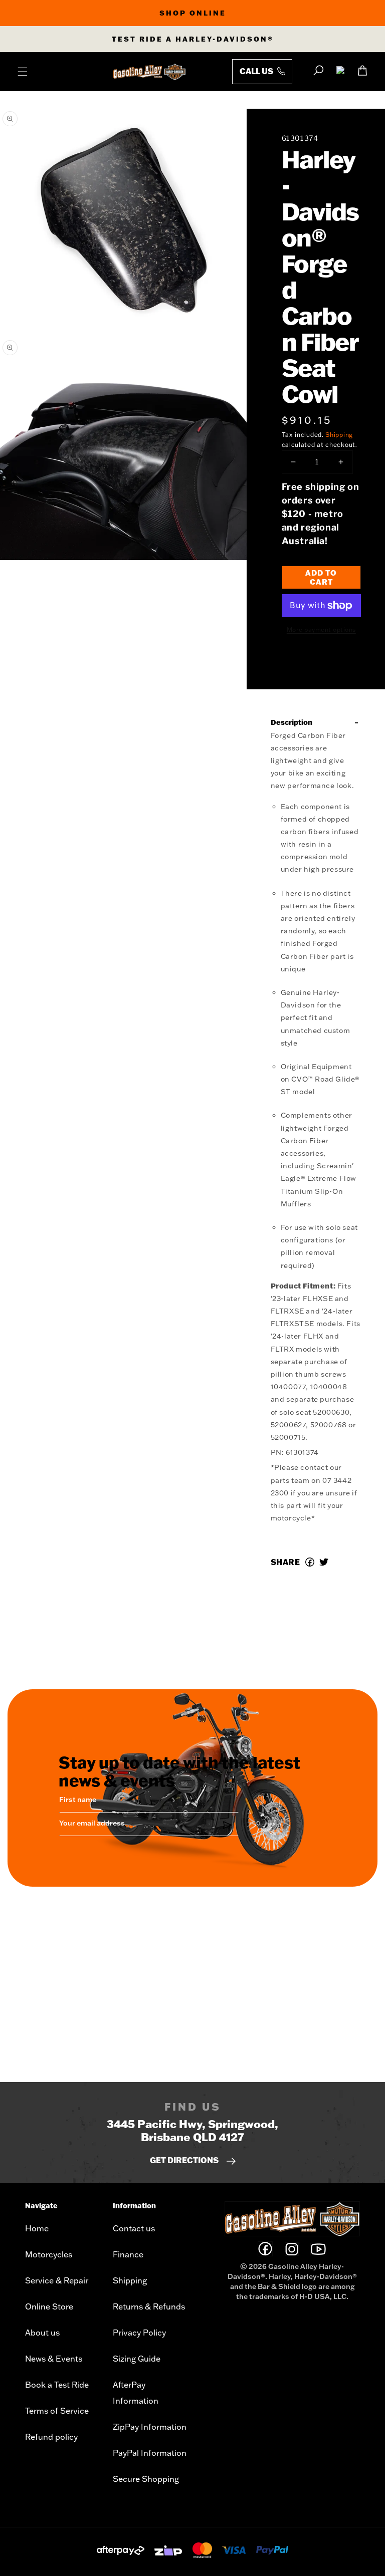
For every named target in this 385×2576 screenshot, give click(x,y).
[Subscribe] (228, 1825)
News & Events (54, 2359)
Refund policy (51, 2437)
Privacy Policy (139, 2333)
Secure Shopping (146, 2479)
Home (37, 2228)
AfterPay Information (136, 2393)
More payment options (321, 629)
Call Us (257, 71)
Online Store (49, 2306)
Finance (128, 2254)
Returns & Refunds (149, 2306)
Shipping (339, 435)
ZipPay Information (150, 2427)
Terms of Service (57, 2411)
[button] (23, 72)
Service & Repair (57, 2280)
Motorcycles (49, 2254)
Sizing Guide (137, 2359)
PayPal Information (150, 2453)
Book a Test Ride (57, 2385)
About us (42, 2333)
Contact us (134, 2228)
